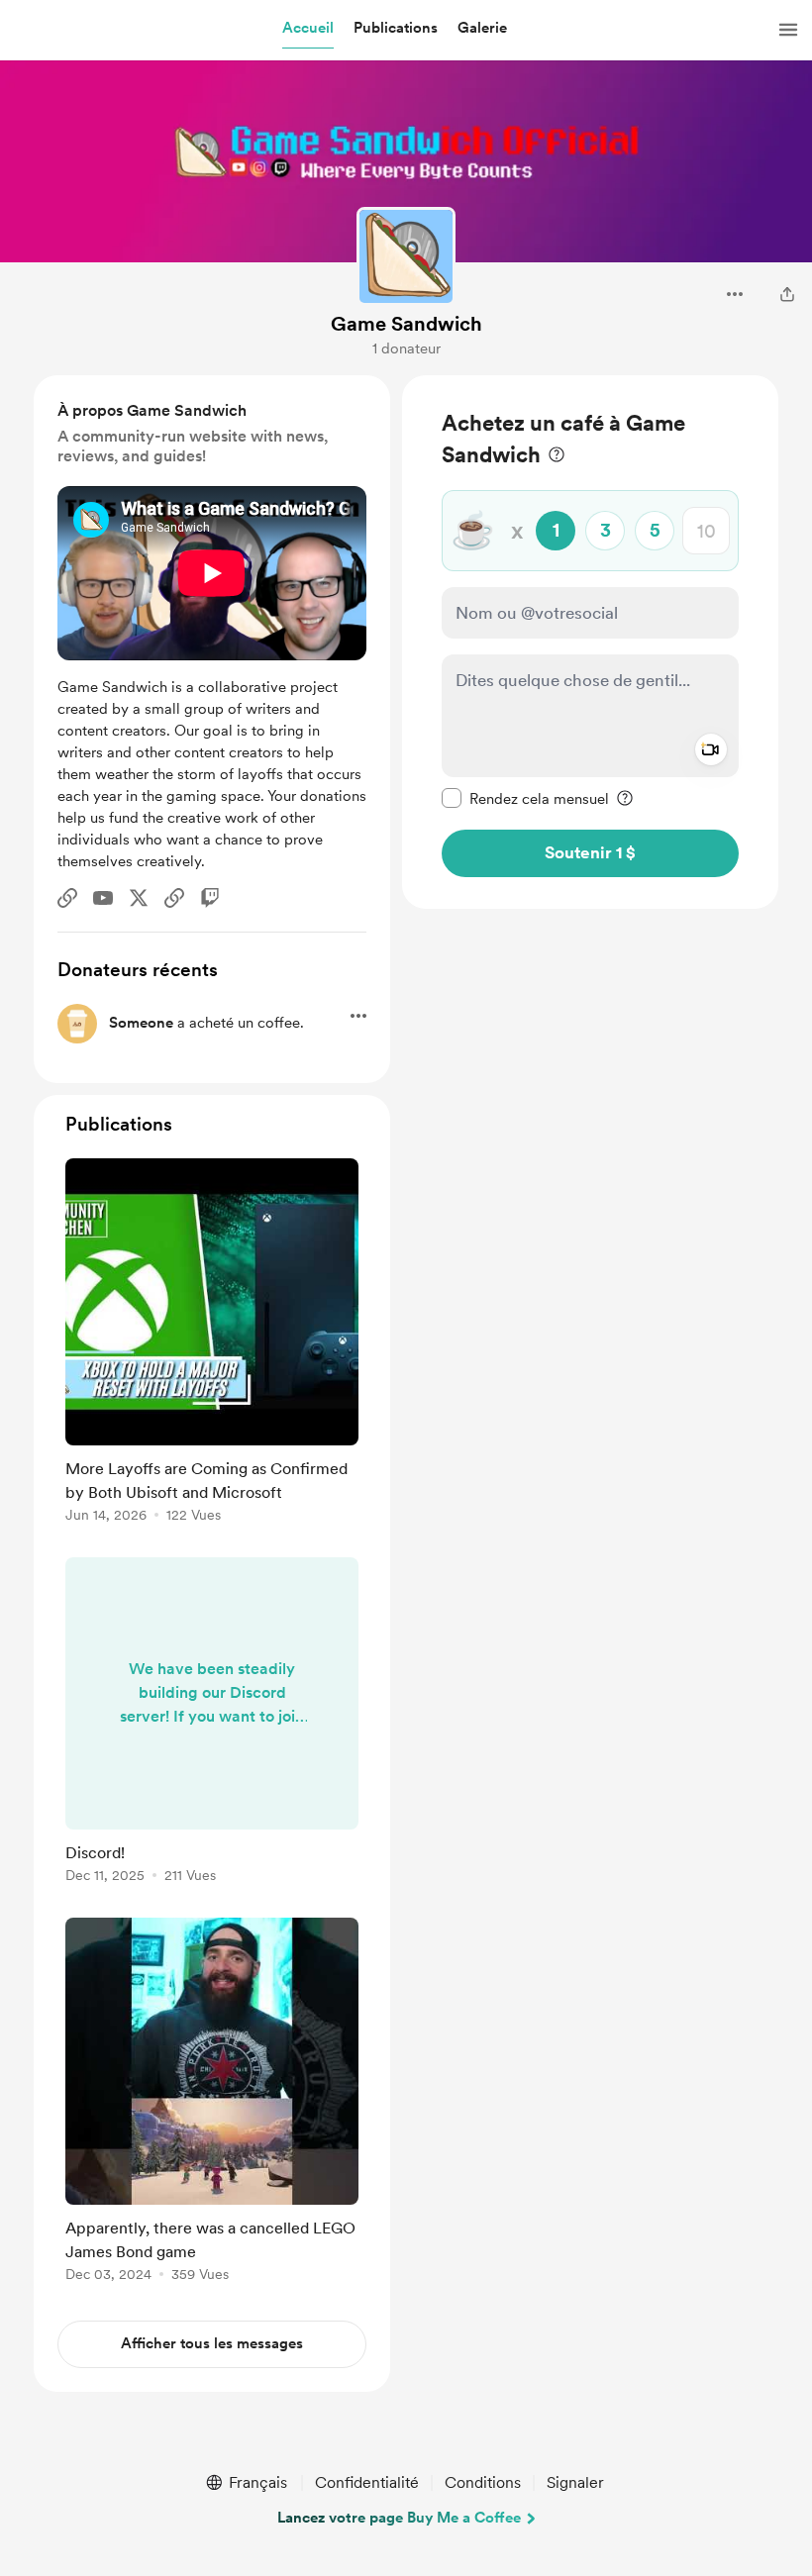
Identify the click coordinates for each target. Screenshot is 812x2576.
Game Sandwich (406, 324)
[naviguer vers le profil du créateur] (406, 256)
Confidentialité (367, 2482)
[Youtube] (103, 898)
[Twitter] (139, 898)
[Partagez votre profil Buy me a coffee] (787, 294)
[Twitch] (210, 898)
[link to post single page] (212, 1344)
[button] (308, 29)
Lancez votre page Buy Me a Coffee (399, 2518)
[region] (590, 642)
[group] (212, 1344)
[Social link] (67, 898)
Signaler (575, 2482)
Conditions (483, 2482)
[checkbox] (525, 798)
